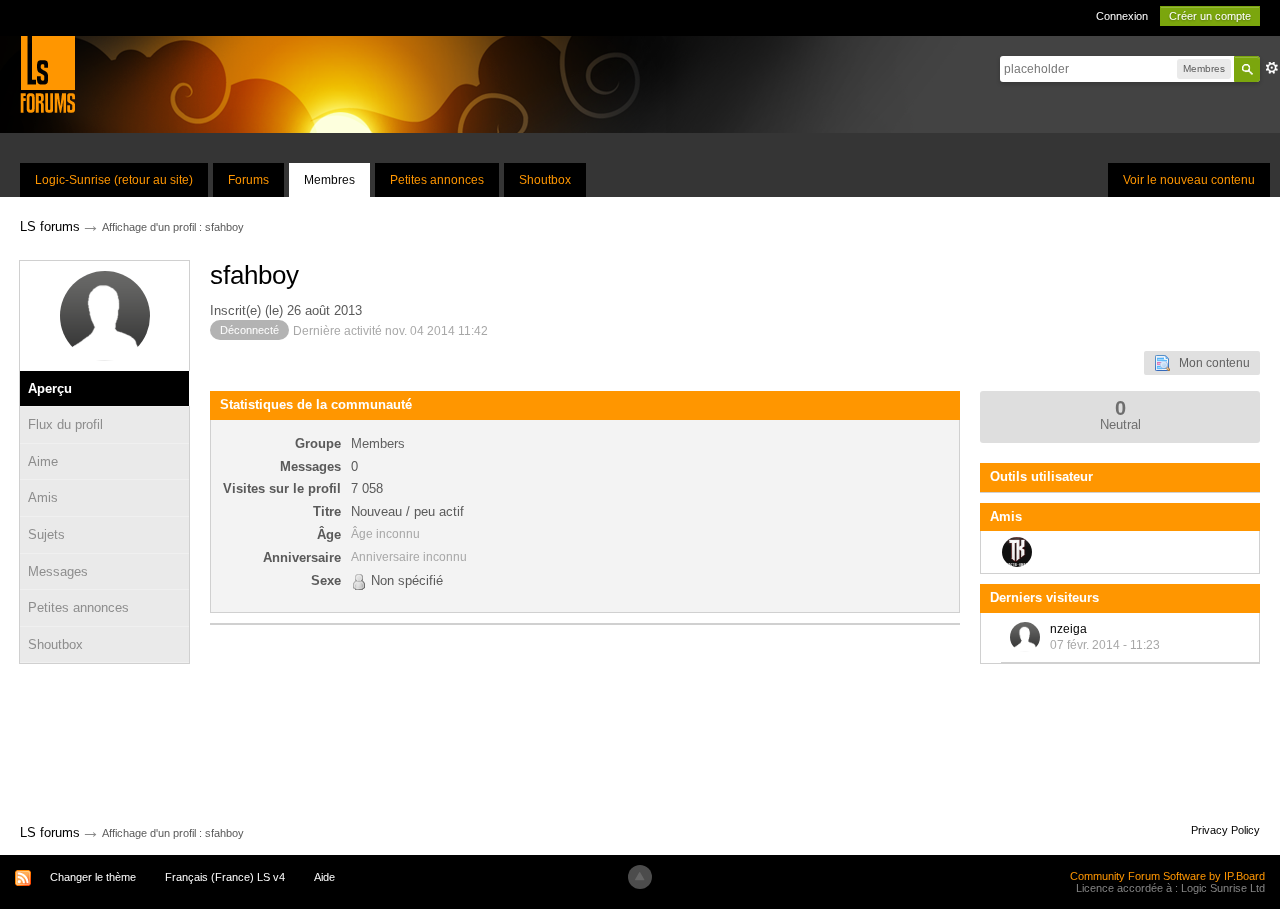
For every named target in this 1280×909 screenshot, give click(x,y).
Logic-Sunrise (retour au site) (114, 180)
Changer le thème (93, 877)
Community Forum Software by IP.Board (1167, 876)
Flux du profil (65, 424)
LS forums (50, 832)
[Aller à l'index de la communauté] (47, 73)
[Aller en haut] (640, 877)
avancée (1272, 68)
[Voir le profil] (1025, 637)
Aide (324, 877)
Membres (329, 180)
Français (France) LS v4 (225, 877)
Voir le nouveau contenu (1189, 180)
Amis (43, 497)
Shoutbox (545, 180)
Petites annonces (437, 180)
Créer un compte (1210, 16)
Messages (58, 571)
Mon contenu (1210, 363)
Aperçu (50, 388)
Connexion (1122, 16)
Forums (248, 180)
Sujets (46, 534)
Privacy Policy (1225, 830)
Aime (43, 461)
